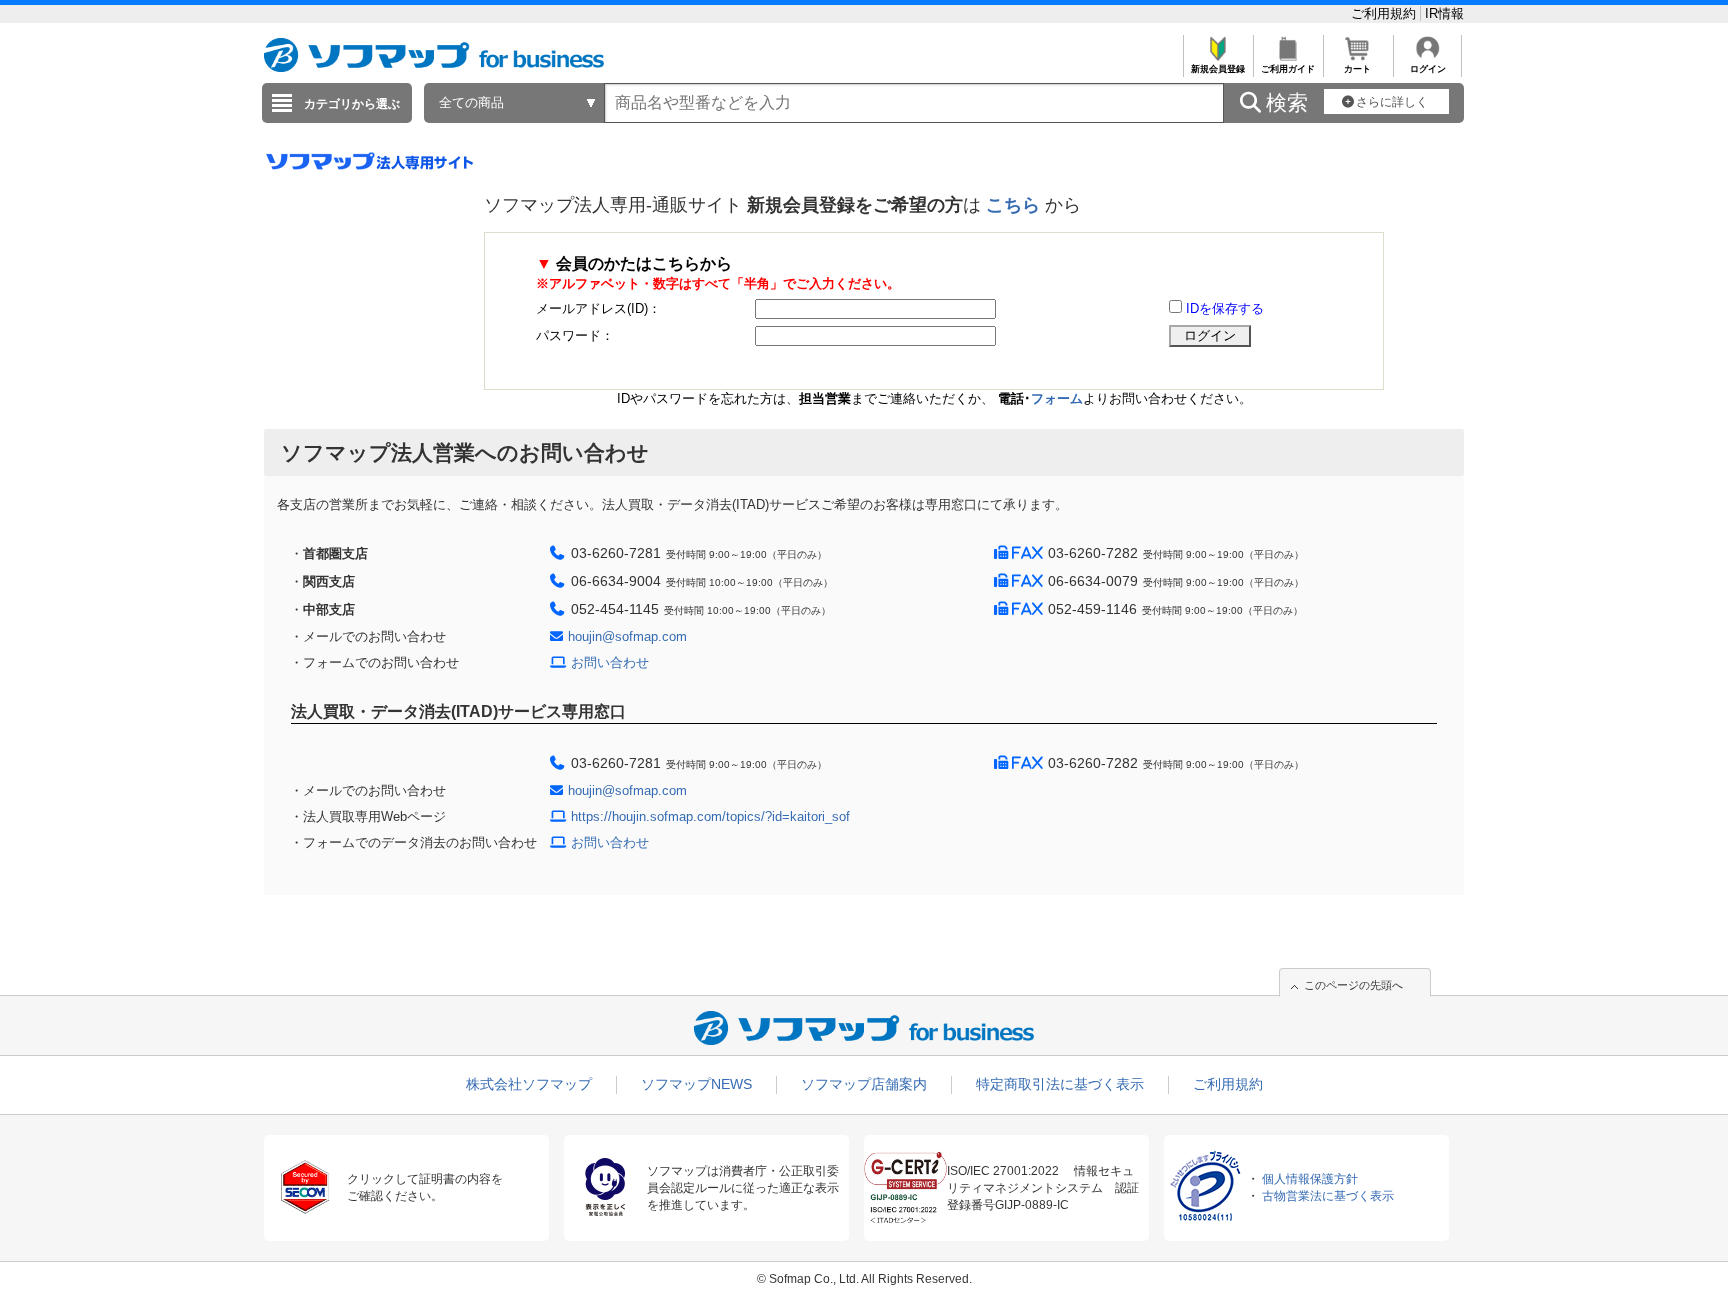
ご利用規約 (1385, 13)
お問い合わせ (610, 662)
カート (1357, 69)
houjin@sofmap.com (627, 636)
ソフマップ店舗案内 (864, 1084)
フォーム (1057, 398)
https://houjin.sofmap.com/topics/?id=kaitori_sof (710, 816)
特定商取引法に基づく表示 (1060, 1084)
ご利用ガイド (1288, 69)
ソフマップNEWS (696, 1084)
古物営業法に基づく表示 (1328, 1196)
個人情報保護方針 (1310, 1179)
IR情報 (1444, 13)
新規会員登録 (1218, 69)
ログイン (1428, 69)
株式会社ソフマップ (529, 1084)
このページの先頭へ (1353, 985)
